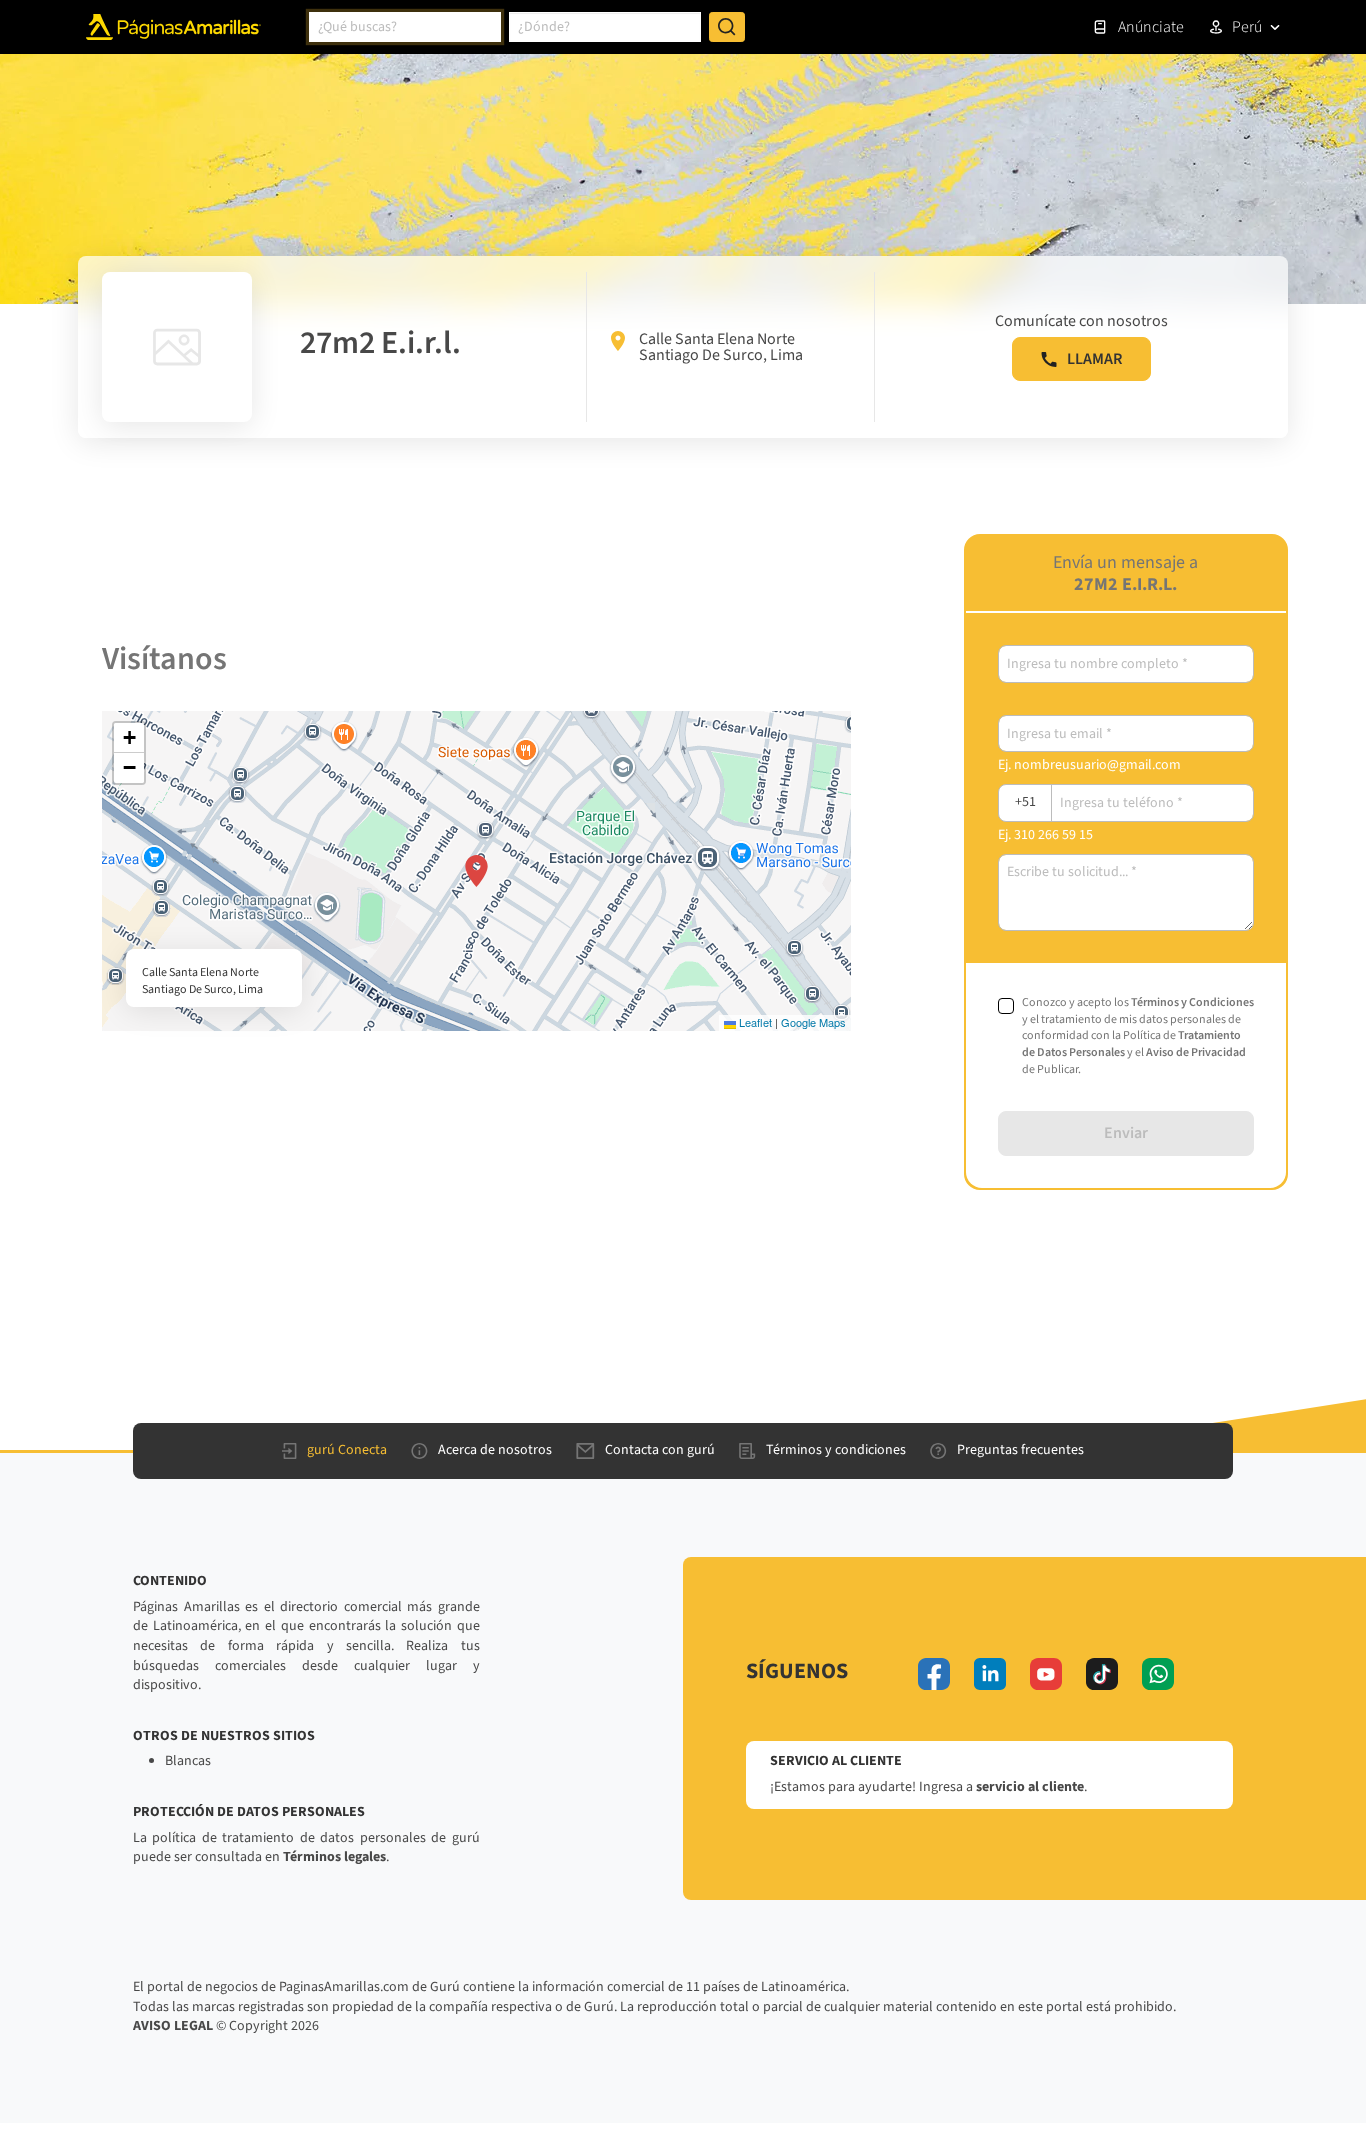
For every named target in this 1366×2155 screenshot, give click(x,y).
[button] (476, 871)
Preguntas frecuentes (1020, 1450)
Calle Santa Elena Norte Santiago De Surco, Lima (721, 347)
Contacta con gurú (660, 1450)
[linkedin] (990, 1674)
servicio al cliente (1030, 1787)
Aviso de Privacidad (1196, 1052)
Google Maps (813, 1022)
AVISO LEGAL (173, 2026)
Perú (1247, 27)
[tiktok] (1102, 1674)
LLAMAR (1094, 359)
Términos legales (334, 1857)
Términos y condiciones (836, 1450)
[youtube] (1046, 1674)
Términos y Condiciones (1192, 1002)
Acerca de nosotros (495, 1450)
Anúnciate (1151, 27)
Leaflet (754, 1022)
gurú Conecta (347, 1450)
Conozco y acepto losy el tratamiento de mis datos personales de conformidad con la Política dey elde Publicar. (1138, 1036)
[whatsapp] (1158, 1674)
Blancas (188, 1761)
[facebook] (934, 1674)
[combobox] (405, 27)
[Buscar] (727, 27)
